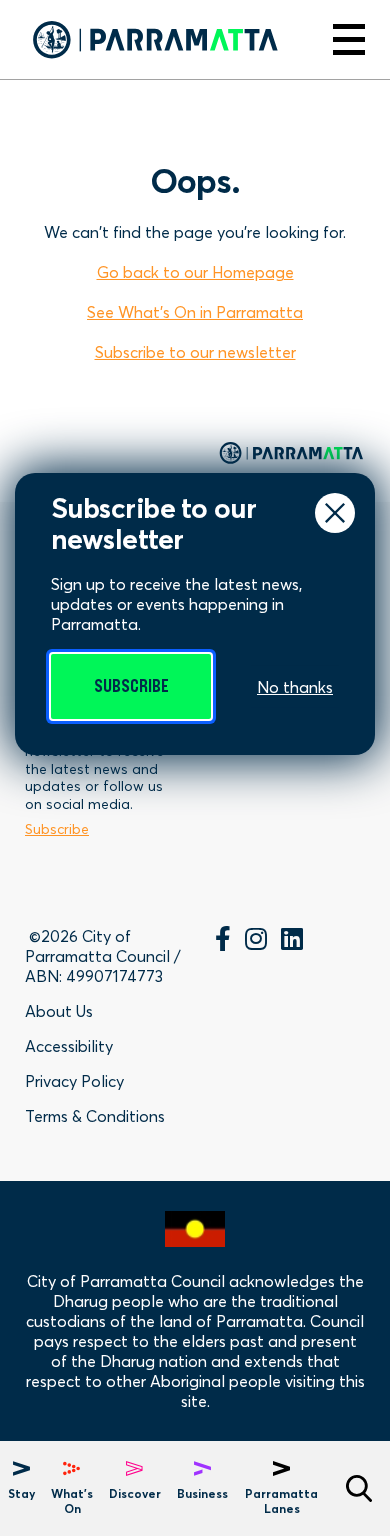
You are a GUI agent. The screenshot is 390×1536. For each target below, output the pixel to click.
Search (359, 1488)
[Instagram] (256, 942)
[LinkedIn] (292, 942)
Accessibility (69, 1046)
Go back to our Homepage (195, 272)
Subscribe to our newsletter (195, 352)
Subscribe (131, 686)
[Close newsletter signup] (335, 513)
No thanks (295, 687)
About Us (59, 1011)
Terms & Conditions (95, 1116)
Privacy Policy (74, 1081)
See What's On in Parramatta (195, 312)
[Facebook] (223, 942)
